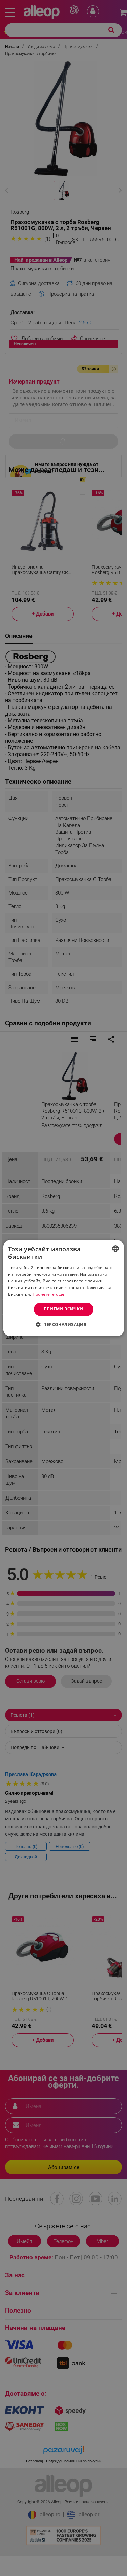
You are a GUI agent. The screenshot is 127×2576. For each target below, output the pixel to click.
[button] (63, 1324)
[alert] (63, 1288)
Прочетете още (49, 1294)
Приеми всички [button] (63, 1309)
